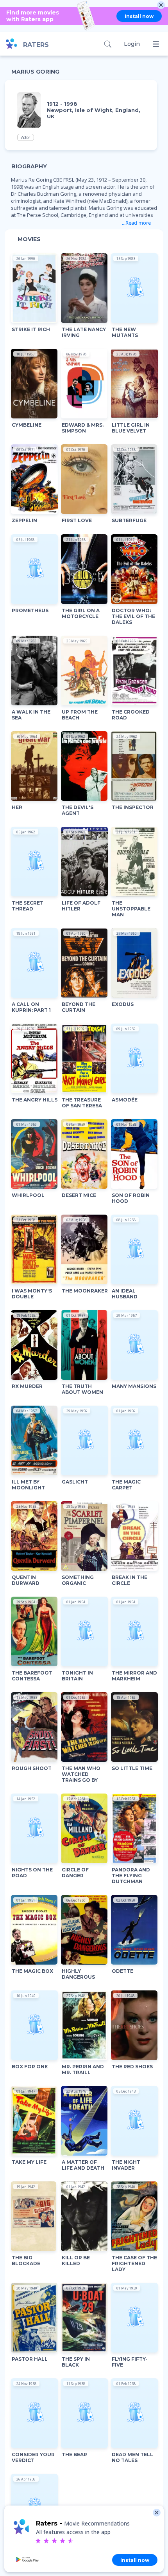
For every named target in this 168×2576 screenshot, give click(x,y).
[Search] (108, 44)
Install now (139, 16)
